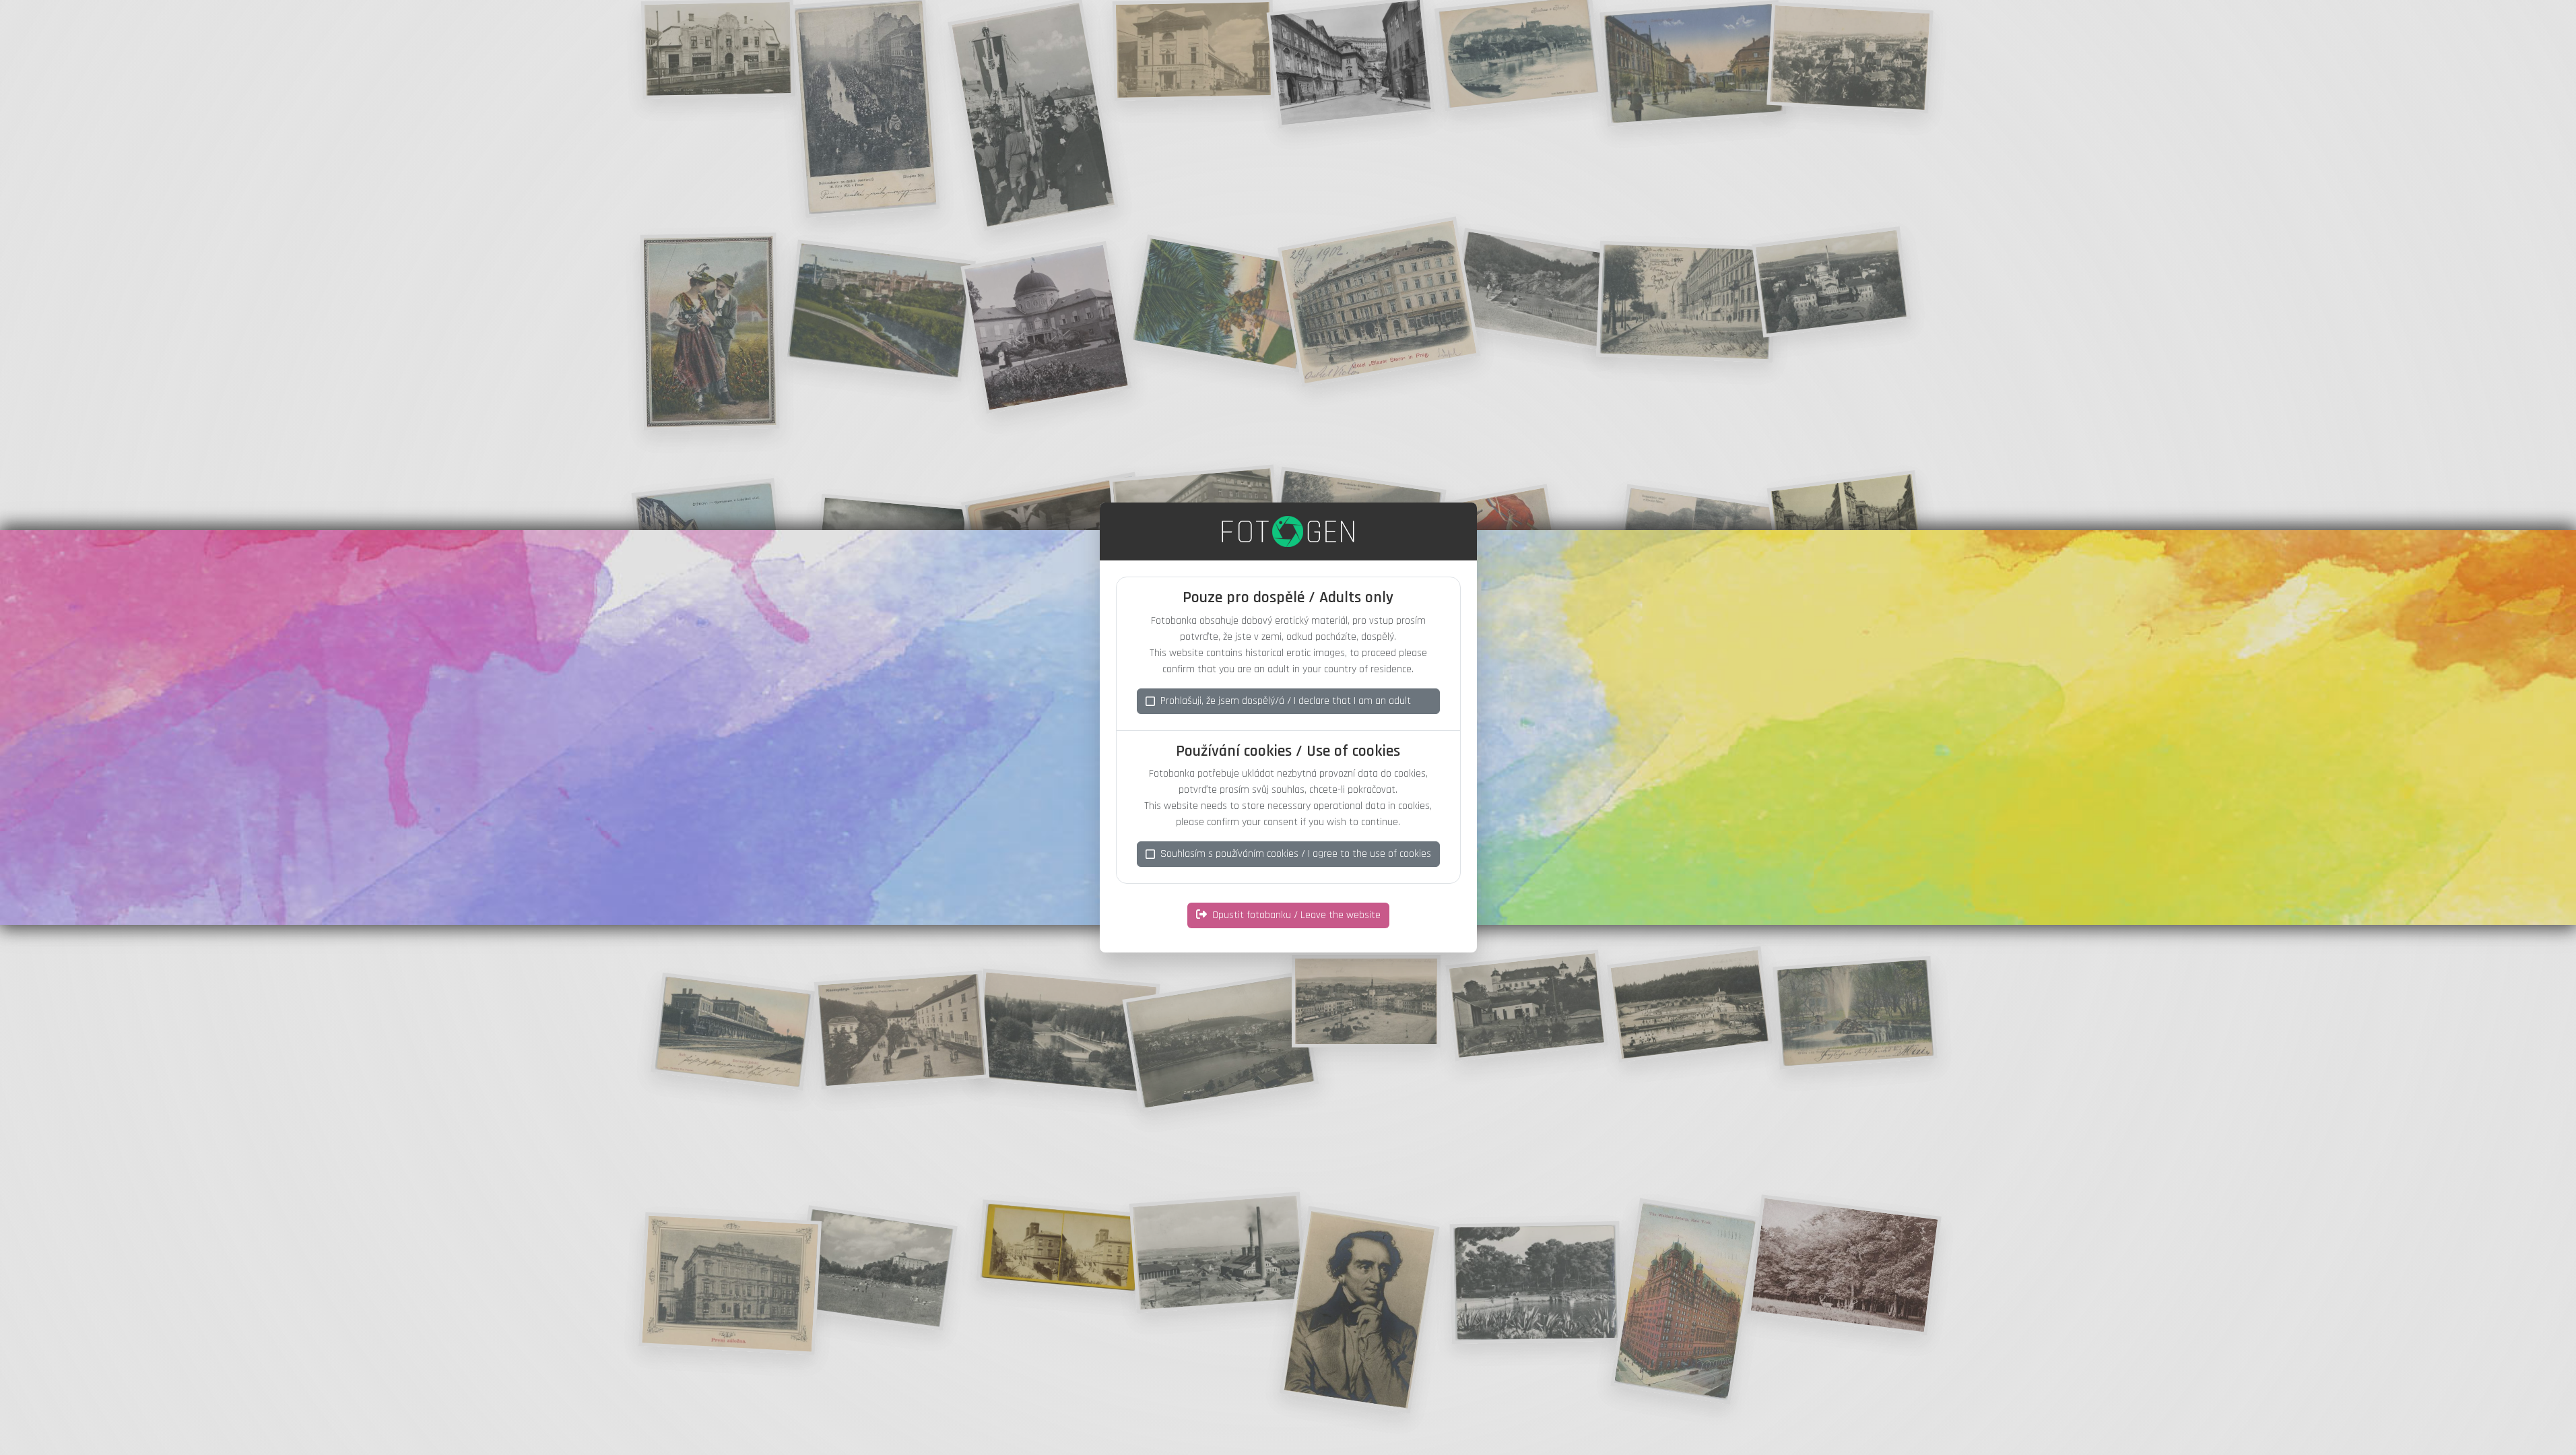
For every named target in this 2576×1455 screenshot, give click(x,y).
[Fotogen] (1288, 531)
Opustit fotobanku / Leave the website (1296, 915)
